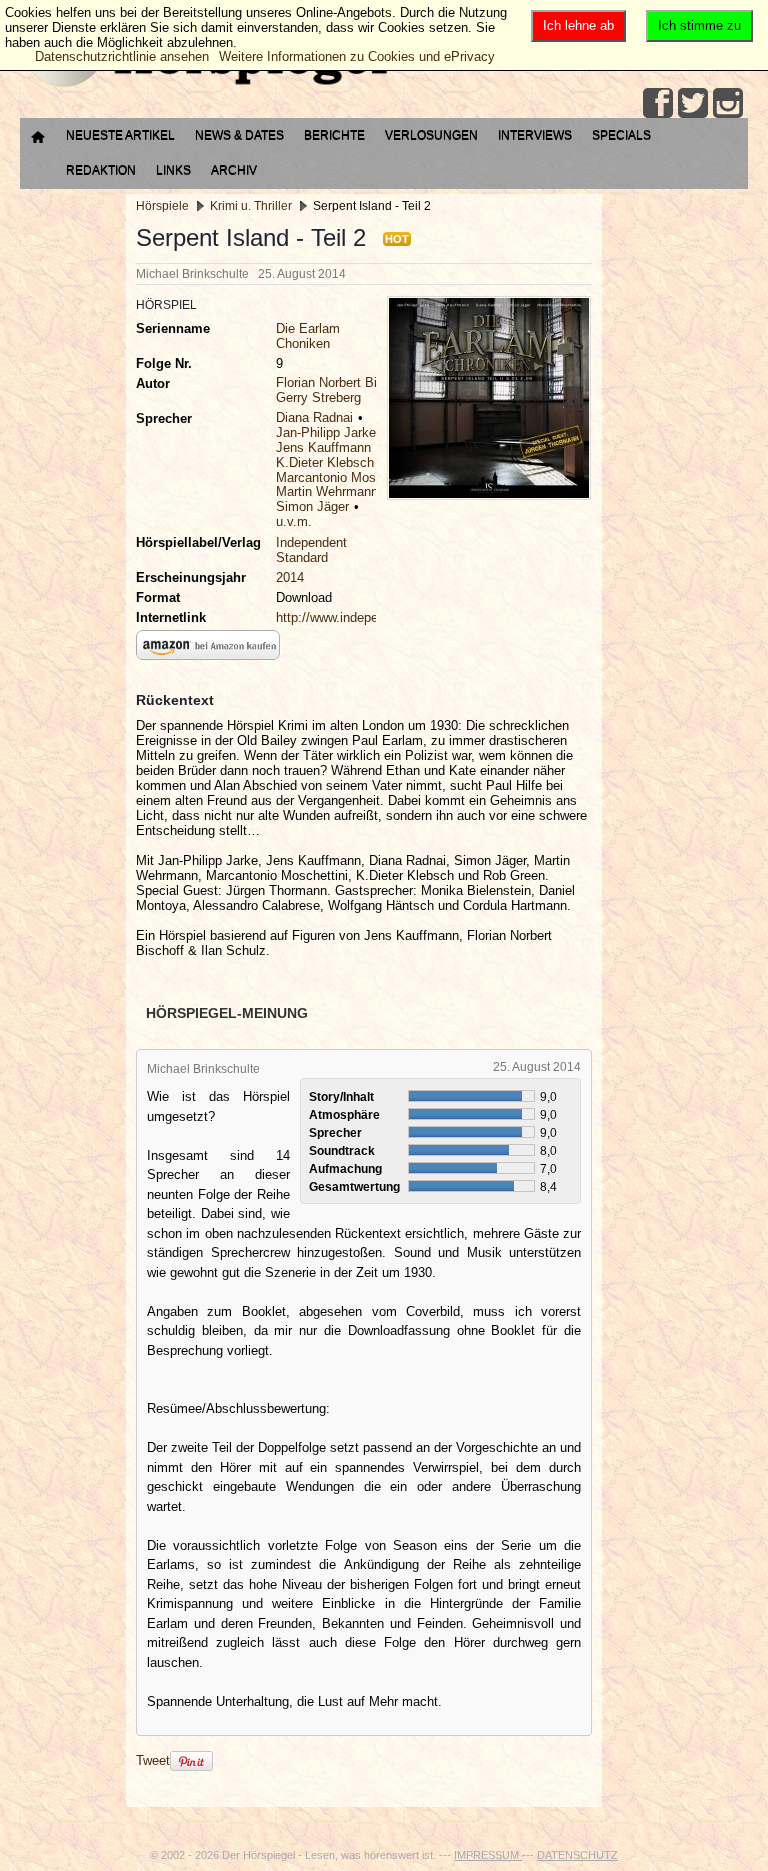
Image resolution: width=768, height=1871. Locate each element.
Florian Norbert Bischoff (344, 382)
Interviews (535, 135)
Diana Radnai (314, 417)
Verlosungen (431, 135)
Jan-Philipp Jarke (326, 432)
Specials (621, 135)
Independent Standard (311, 550)
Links (173, 170)
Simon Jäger (312, 506)
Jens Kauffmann (323, 447)
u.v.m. (294, 521)
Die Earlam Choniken (308, 336)
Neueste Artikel (120, 135)
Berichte (334, 135)
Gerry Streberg (318, 397)
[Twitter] (693, 103)
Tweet (153, 1760)
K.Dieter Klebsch (325, 462)
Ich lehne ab (578, 25)
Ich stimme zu (699, 25)
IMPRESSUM (488, 1855)
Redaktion (101, 170)
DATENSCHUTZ (577, 1855)
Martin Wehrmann (327, 491)
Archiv (234, 170)
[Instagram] (728, 103)
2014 (290, 577)
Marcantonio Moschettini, (349, 477)
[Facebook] (658, 103)
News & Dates (239, 135)
